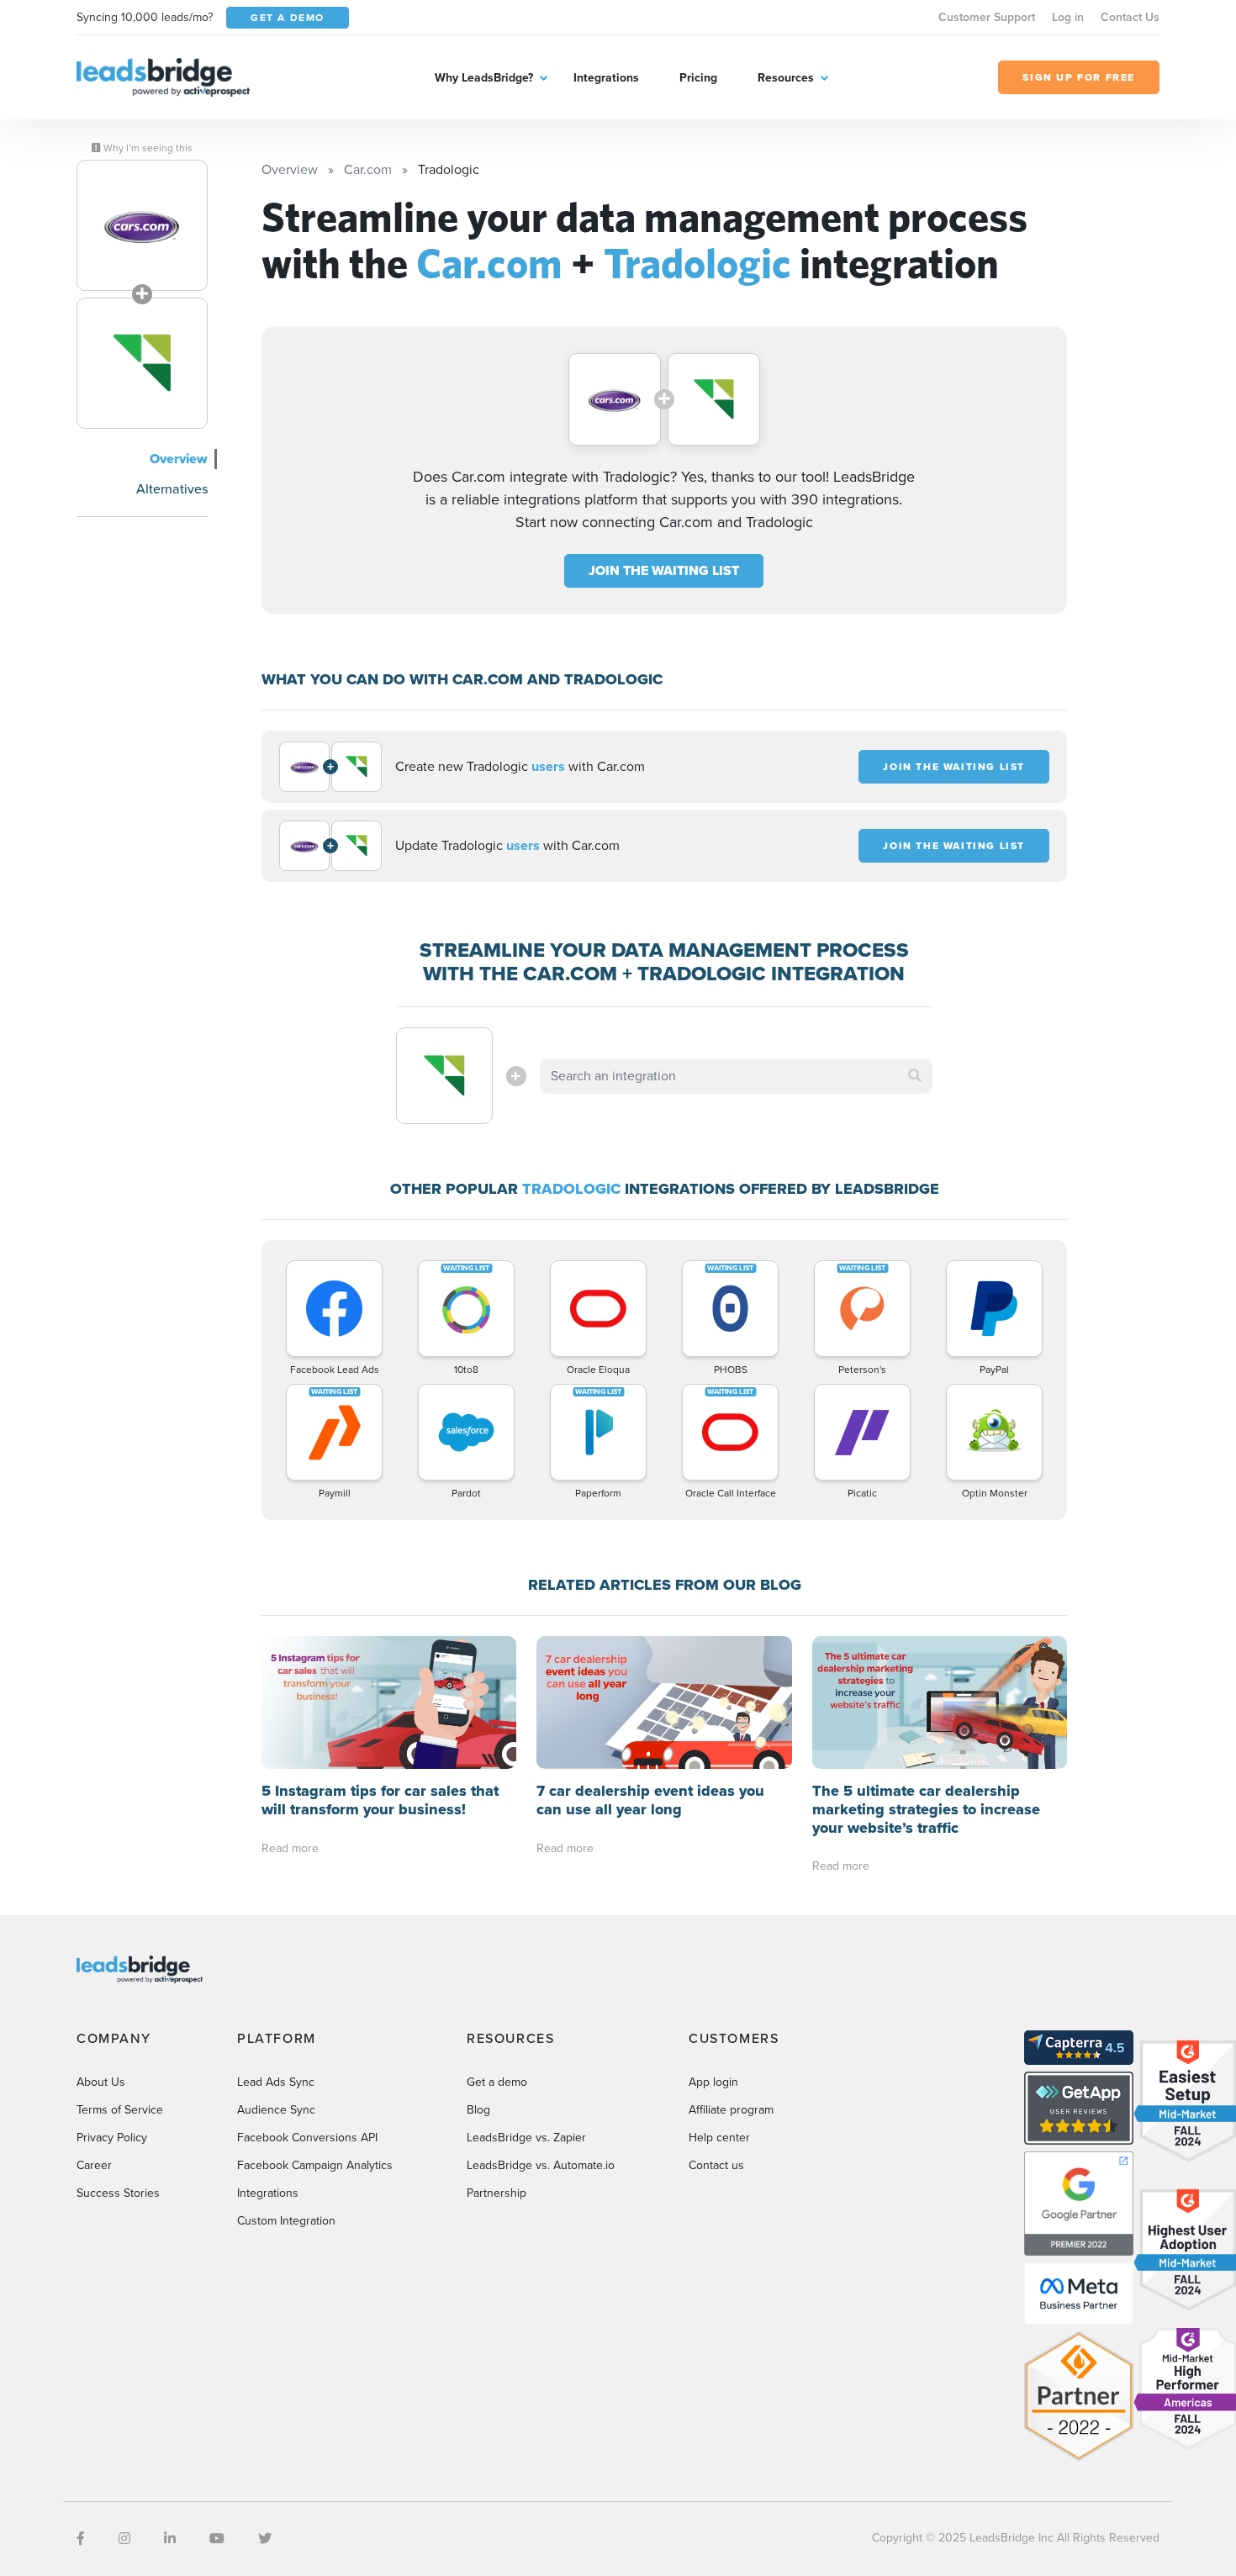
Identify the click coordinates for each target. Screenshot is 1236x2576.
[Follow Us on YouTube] (217, 2539)
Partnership (497, 2193)
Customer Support (987, 17)
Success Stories (118, 2193)
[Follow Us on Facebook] (81, 2539)
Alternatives (172, 489)
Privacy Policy (112, 2138)
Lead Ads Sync (276, 2082)
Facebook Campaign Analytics (315, 2165)
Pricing (698, 78)
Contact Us (1130, 17)
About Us (101, 2082)
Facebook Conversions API (307, 2138)
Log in (1068, 17)
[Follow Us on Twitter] (265, 2539)
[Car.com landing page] (142, 225)
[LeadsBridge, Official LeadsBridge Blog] (163, 76)
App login (713, 2082)
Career (94, 2165)
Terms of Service (120, 2110)
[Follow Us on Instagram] (124, 2539)
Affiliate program (731, 2110)
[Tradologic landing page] (142, 363)
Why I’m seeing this (147, 148)
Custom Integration (286, 2221)
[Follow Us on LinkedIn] (170, 2539)
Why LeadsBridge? (484, 78)
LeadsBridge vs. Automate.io (541, 2165)
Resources (786, 78)
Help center (719, 2138)
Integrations (606, 78)
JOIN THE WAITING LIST (664, 570)
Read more (290, 1848)
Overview (179, 459)
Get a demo (497, 2082)
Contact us (716, 2165)
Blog (478, 2110)
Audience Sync (276, 2110)
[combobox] (737, 1076)
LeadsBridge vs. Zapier (526, 2138)
